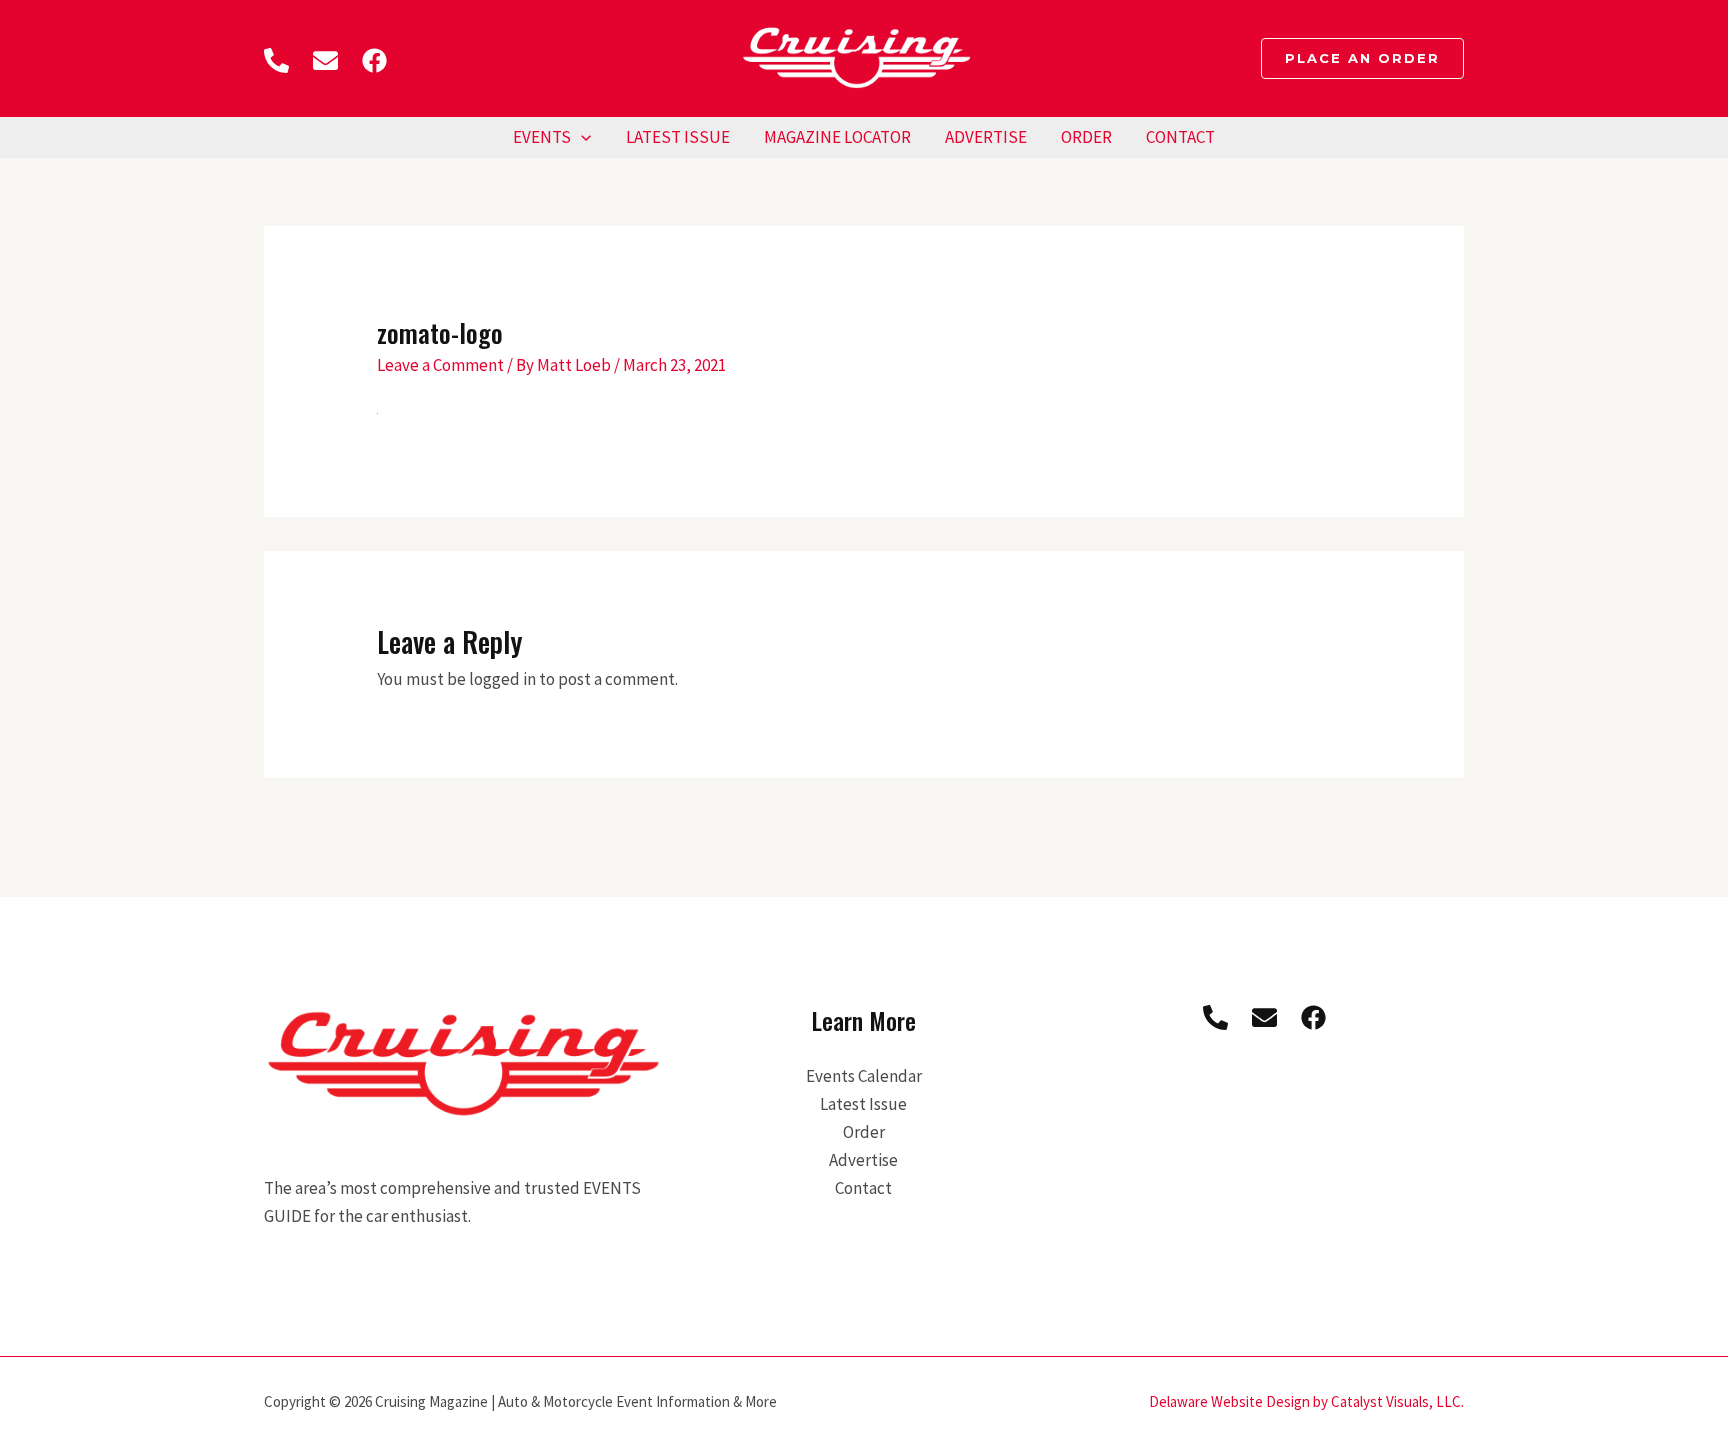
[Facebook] (374, 60)
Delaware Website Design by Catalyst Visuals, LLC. (1306, 1401)
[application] (581, 137)
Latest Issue (678, 137)
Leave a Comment (440, 365)
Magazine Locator (837, 137)
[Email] (325, 60)
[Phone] (276, 60)
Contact (1180, 137)
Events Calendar (864, 1076)
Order (1086, 137)
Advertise (986, 137)
